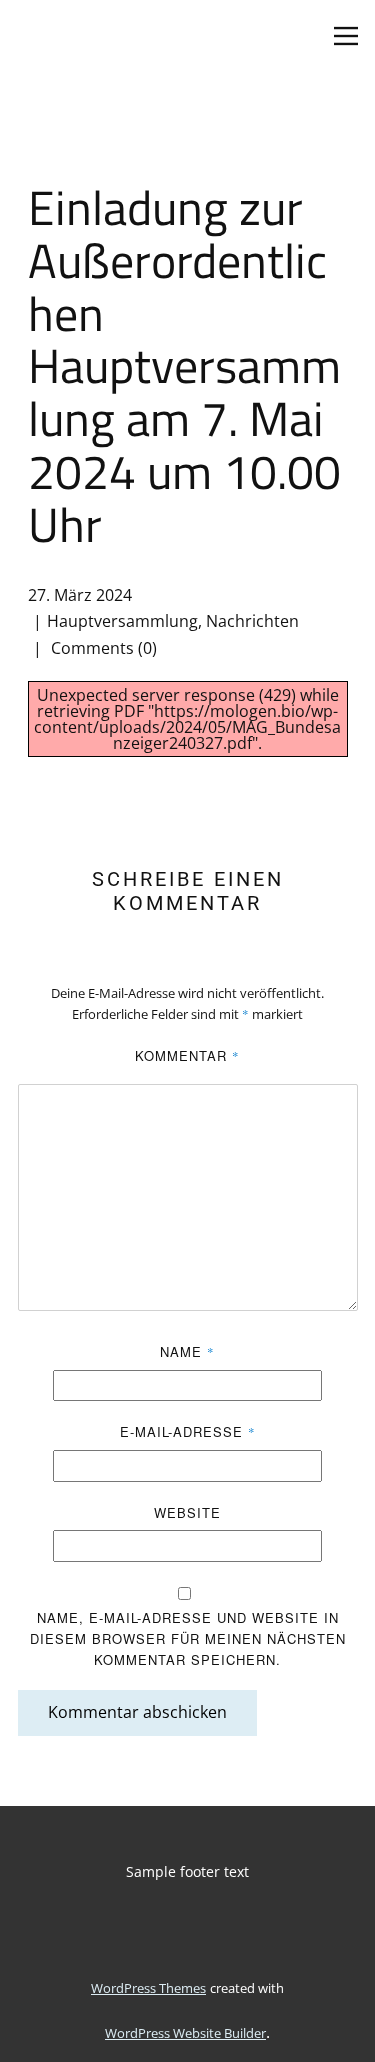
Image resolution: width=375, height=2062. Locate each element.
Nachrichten (252, 621)
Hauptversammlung (122, 621)
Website (187, 1512)
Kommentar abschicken (137, 1712)
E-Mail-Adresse (188, 1431)
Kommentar (187, 1055)
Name (187, 1351)
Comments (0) (102, 648)
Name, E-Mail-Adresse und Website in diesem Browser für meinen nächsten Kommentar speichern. (188, 1638)
